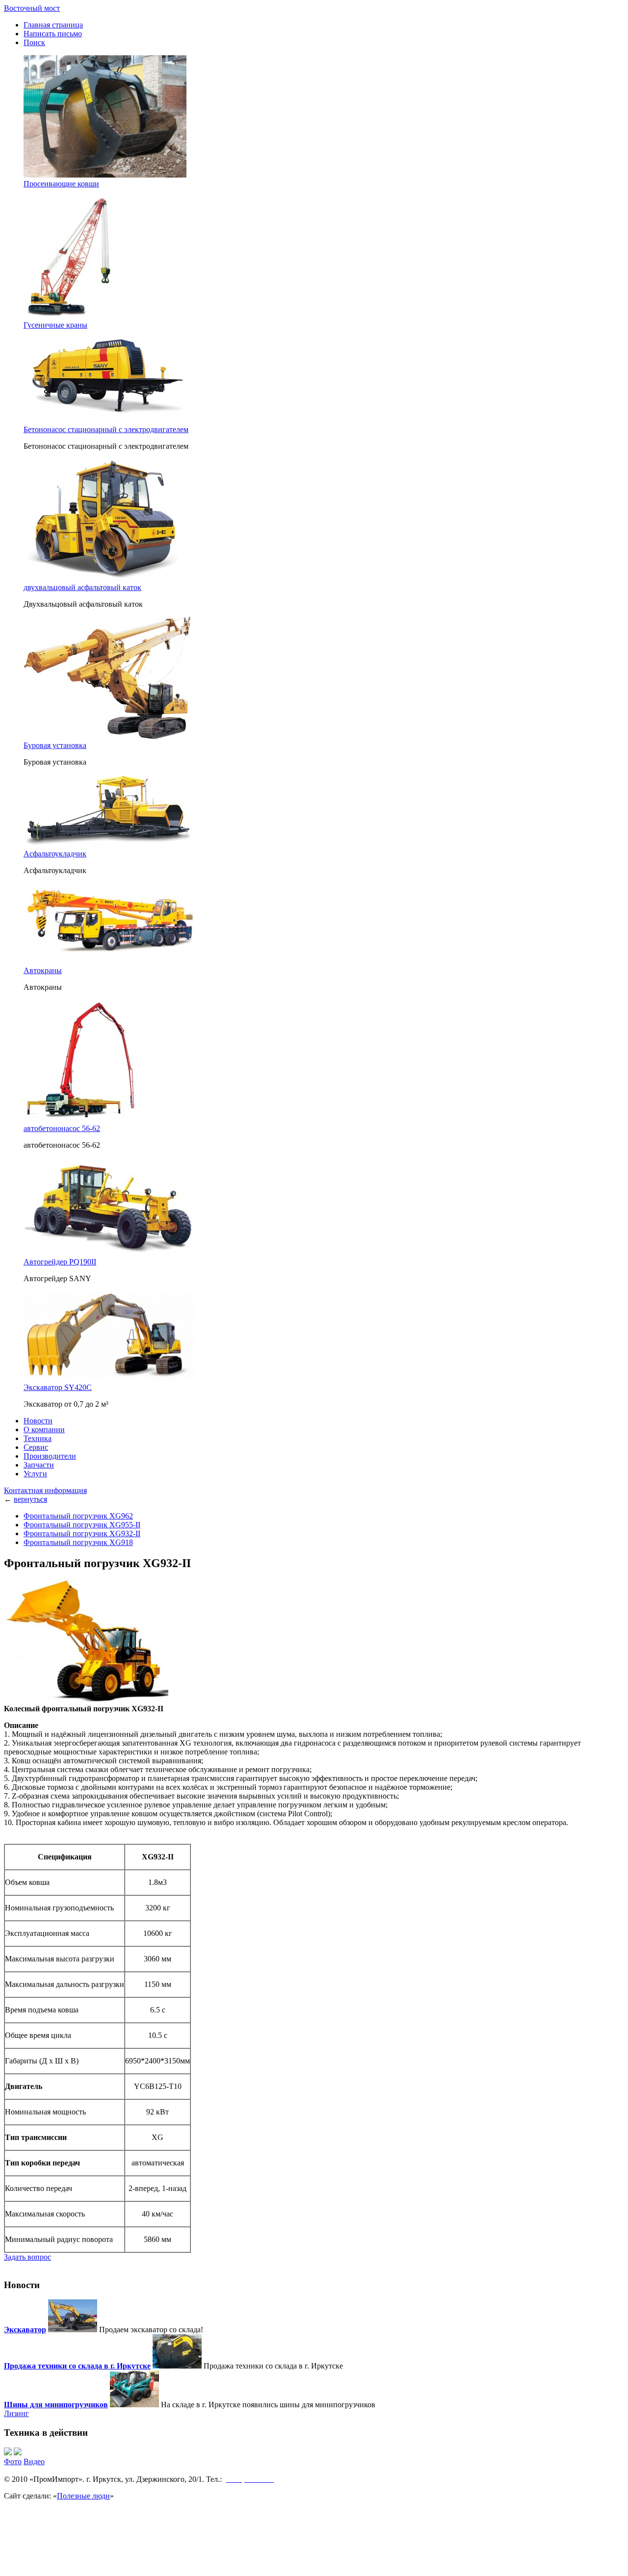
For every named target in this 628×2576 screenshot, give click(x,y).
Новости (38, 1421)
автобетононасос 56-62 (62, 1128)
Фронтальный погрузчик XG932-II (82, 1533)
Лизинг (16, 2413)
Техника (38, 1438)
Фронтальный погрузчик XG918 (78, 1542)
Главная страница (53, 25)
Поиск (34, 42)
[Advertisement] (314, 2548)
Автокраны (43, 970)
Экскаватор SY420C (58, 1387)
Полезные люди (83, 2496)
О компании (44, 1430)
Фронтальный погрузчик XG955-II (82, 1525)
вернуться (30, 1499)
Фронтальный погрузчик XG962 (78, 1516)
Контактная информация (45, 1490)
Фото (13, 2461)
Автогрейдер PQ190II (60, 1262)
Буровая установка (55, 745)
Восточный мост (32, 8)
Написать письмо (53, 34)
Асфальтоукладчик (55, 854)
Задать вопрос (27, 2257)
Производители (50, 1456)
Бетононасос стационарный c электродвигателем (106, 429)
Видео (34, 2461)
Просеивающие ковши (61, 184)
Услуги (35, 1474)
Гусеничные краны (55, 325)
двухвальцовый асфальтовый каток (82, 587)
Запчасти (39, 1465)
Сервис (36, 1447)
